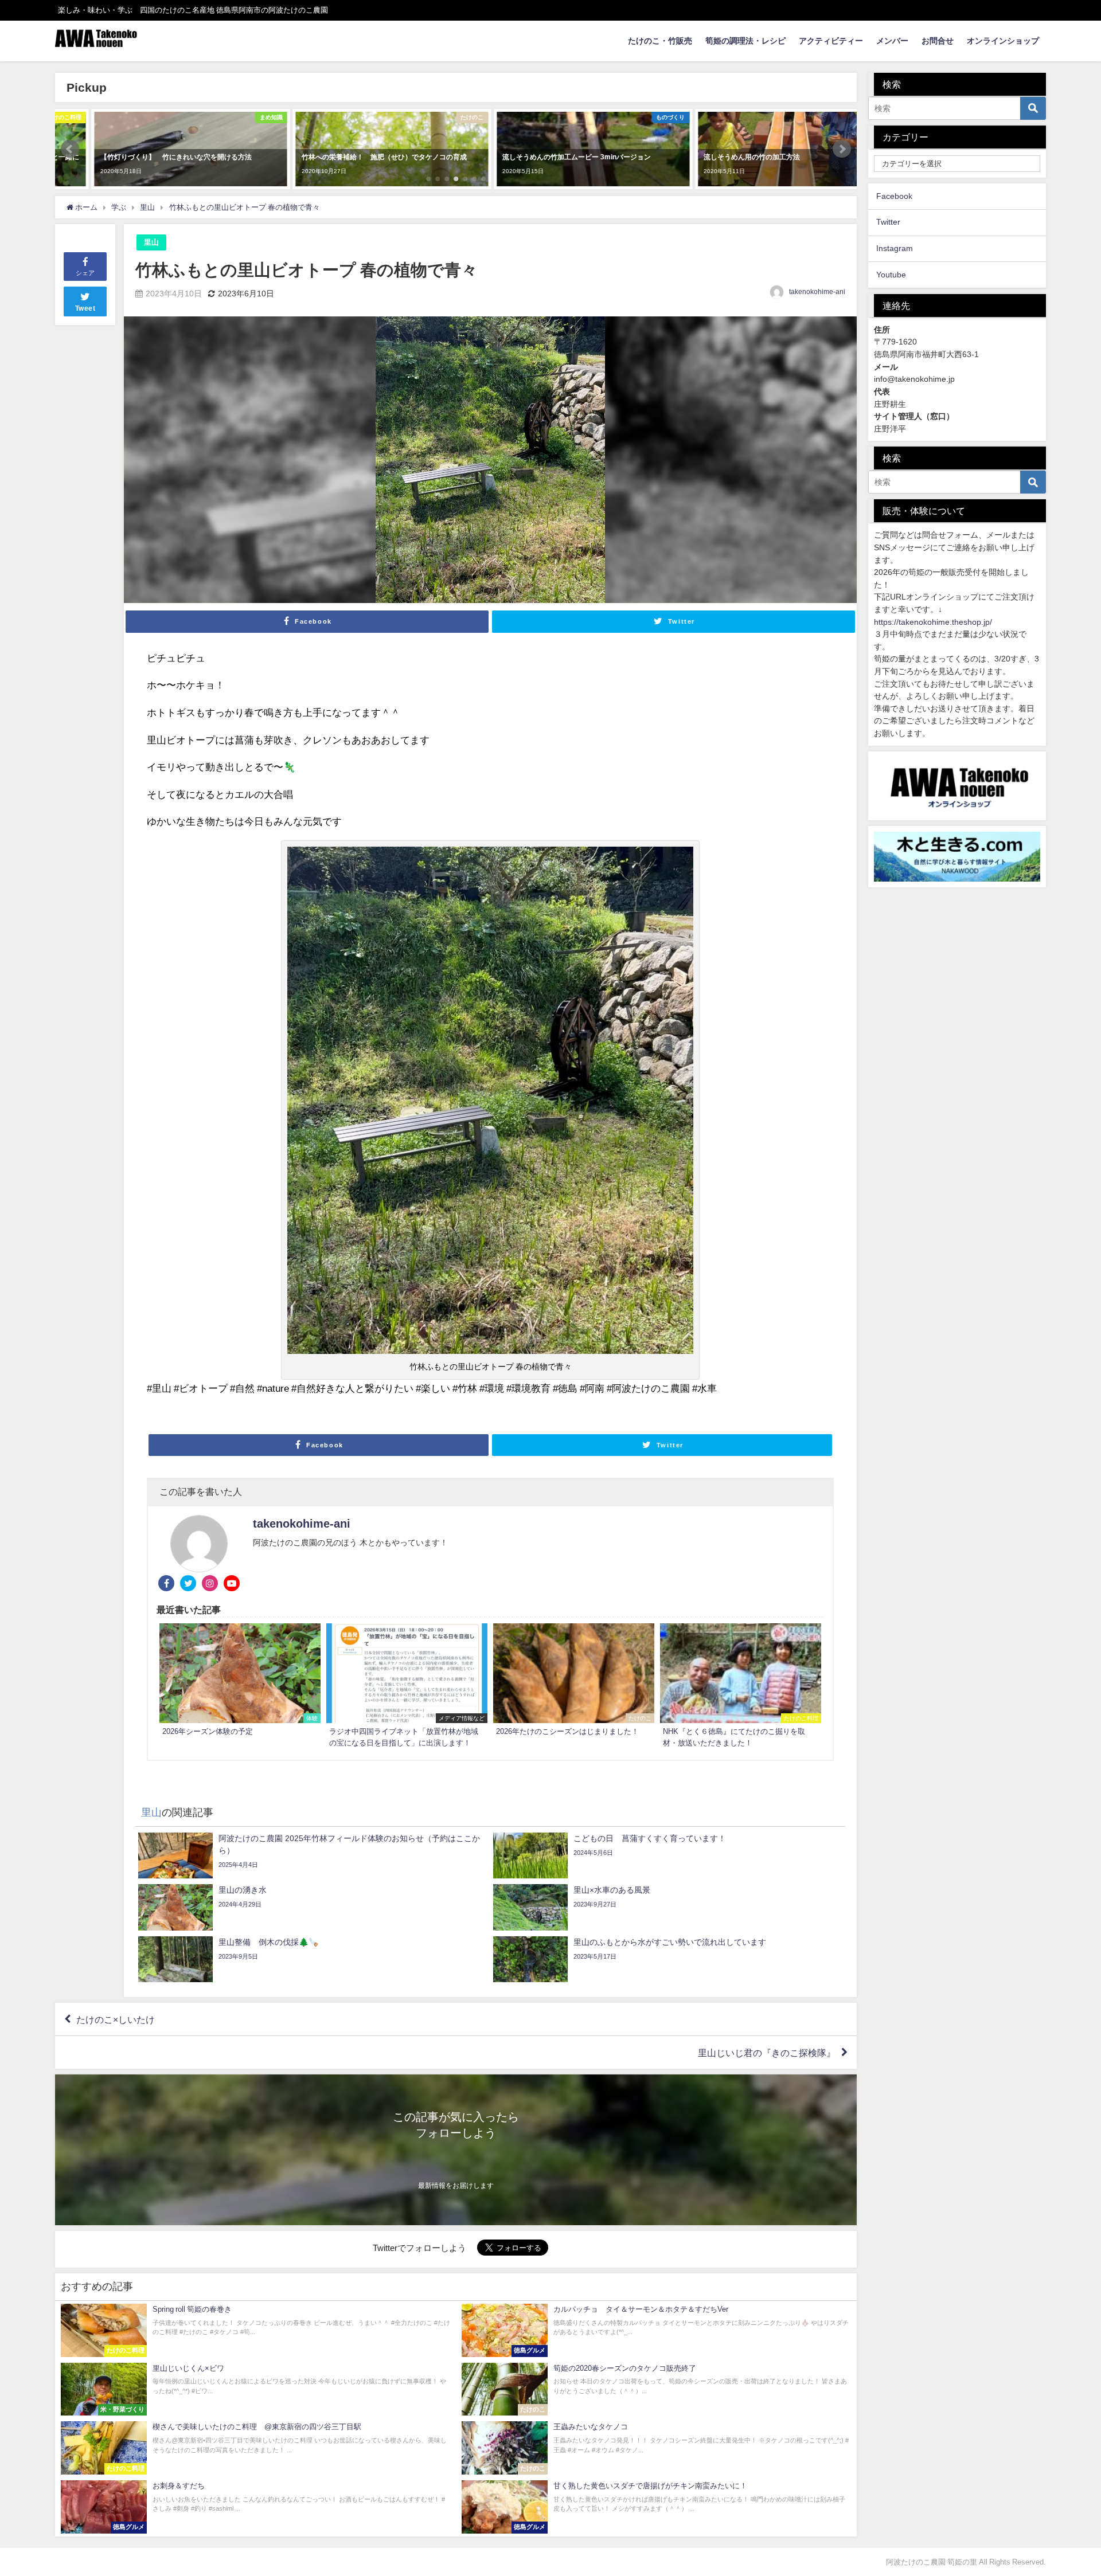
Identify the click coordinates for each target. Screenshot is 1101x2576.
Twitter (888, 222)
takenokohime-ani (817, 292)
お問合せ (938, 41)
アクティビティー (831, 41)
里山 (151, 242)
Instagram (895, 248)
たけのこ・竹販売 (660, 41)
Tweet (85, 308)
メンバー (892, 41)
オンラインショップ (1003, 41)
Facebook (894, 196)
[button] (70, 149)
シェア (85, 273)
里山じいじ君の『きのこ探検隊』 (767, 2053)
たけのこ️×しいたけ (116, 2019)
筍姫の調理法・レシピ (745, 41)
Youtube (891, 275)
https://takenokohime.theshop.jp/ (933, 622)
